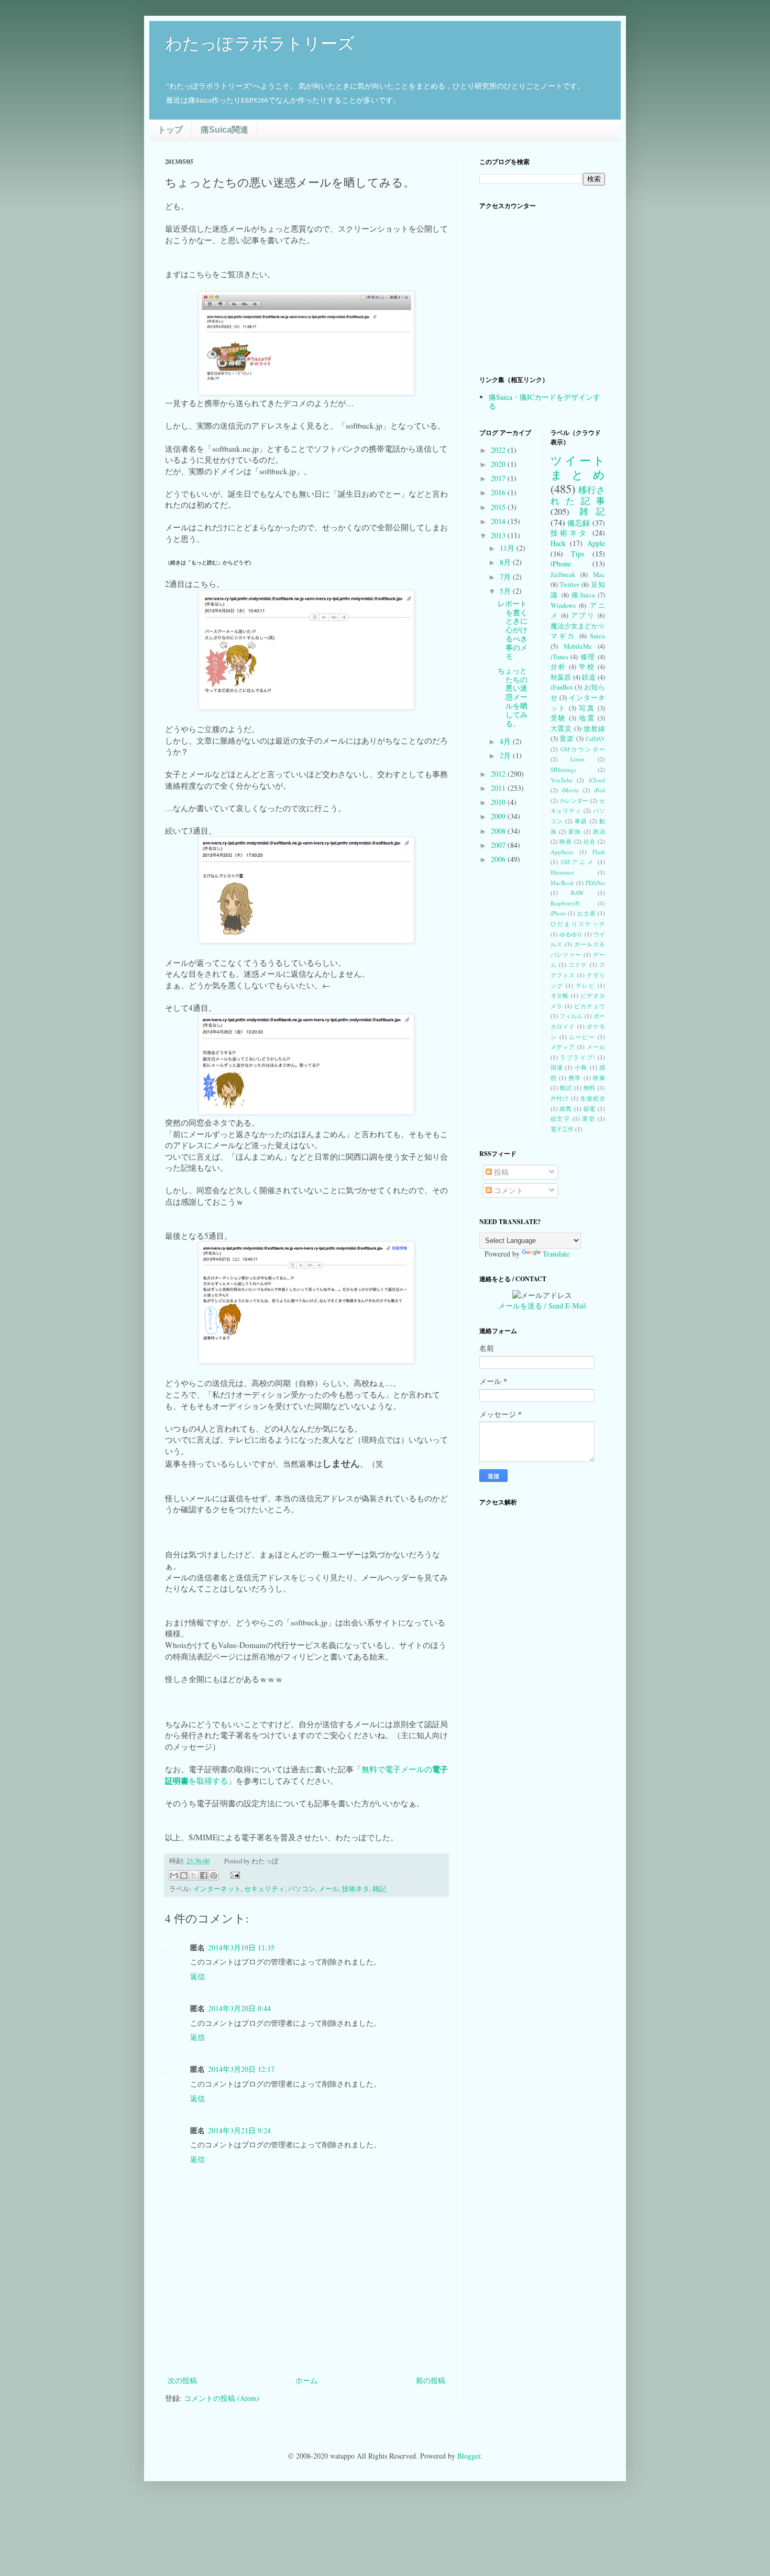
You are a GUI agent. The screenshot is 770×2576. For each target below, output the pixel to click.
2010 (499, 802)
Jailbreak (563, 575)
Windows (563, 605)
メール (329, 1889)
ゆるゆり (571, 934)
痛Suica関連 (224, 130)
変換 (575, 831)
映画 (566, 841)
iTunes (559, 657)
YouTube (562, 780)
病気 (566, 1109)
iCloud (597, 780)
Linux (578, 759)
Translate (556, 1254)
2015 (499, 507)
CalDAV (595, 739)
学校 (587, 667)
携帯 (575, 1078)
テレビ (586, 985)
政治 (599, 831)
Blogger (469, 2456)
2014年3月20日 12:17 (241, 2069)
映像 (599, 1078)
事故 (581, 821)
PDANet (595, 883)
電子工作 (562, 1129)
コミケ (578, 964)
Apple (596, 543)
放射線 (594, 729)
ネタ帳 (560, 995)
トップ (170, 130)
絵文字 (560, 1118)
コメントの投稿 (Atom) (222, 2398)
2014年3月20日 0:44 (239, 2008)
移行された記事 (578, 495)
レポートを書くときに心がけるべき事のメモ (513, 630)
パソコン (302, 1889)
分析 (558, 667)
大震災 (562, 729)
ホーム (306, 2380)
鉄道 (589, 677)
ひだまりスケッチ (578, 924)
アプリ (583, 615)
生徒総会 (593, 1098)
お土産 (586, 913)
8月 (506, 562)
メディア (563, 1047)
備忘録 (579, 523)
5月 (506, 591)
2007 (499, 845)
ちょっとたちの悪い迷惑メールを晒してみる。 (513, 697)
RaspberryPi (565, 903)
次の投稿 (182, 2380)
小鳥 (581, 1067)
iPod (599, 790)
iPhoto (558, 913)
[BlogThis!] (184, 1875)
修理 (588, 657)
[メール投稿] (234, 1874)
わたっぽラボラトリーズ (260, 43)
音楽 (567, 739)
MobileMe (578, 646)
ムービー (582, 1037)
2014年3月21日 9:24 (239, 2130)
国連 (557, 1067)
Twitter (569, 585)
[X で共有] (194, 1875)
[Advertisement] (306, 2345)
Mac (599, 575)
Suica (597, 636)
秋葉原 (561, 677)
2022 (499, 450)
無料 (590, 1088)
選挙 (588, 1118)
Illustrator (562, 872)
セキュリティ (265, 1889)
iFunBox (562, 687)
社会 (590, 841)
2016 (499, 492)
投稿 (500, 1172)
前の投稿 (431, 2380)
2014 (499, 521)
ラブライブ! (577, 1057)
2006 (499, 859)
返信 (197, 1976)
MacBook (562, 883)
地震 (587, 718)
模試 (566, 1088)
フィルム (571, 1016)
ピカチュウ (590, 1006)
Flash (599, 852)
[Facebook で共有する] (204, 1875)
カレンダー (574, 800)
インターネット (217, 1889)
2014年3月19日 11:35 (241, 1947)
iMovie (570, 790)
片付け (560, 1098)
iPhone (561, 564)
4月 (506, 741)
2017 (499, 478)
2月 (506, 755)
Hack (558, 543)
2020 (499, 464)
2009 (499, 816)
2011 (499, 788)
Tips (577, 554)
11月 (508, 548)
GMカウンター (583, 749)
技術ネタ (356, 1889)
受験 (558, 718)
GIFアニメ (578, 862)
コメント (508, 1190)
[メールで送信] (174, 1875)
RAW (577, 893)
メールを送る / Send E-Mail (542, 1306)
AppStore (562, 852)
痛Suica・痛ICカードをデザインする (544, 401)
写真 (587, 708)
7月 (506, 577)
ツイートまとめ (578, 467)
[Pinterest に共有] (214, 1875)
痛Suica (583, 595)
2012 (499, 774)
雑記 (379, 1889)
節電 (590, 1109)
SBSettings (563, 769)
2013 (499, 535)
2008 (499, 831)
